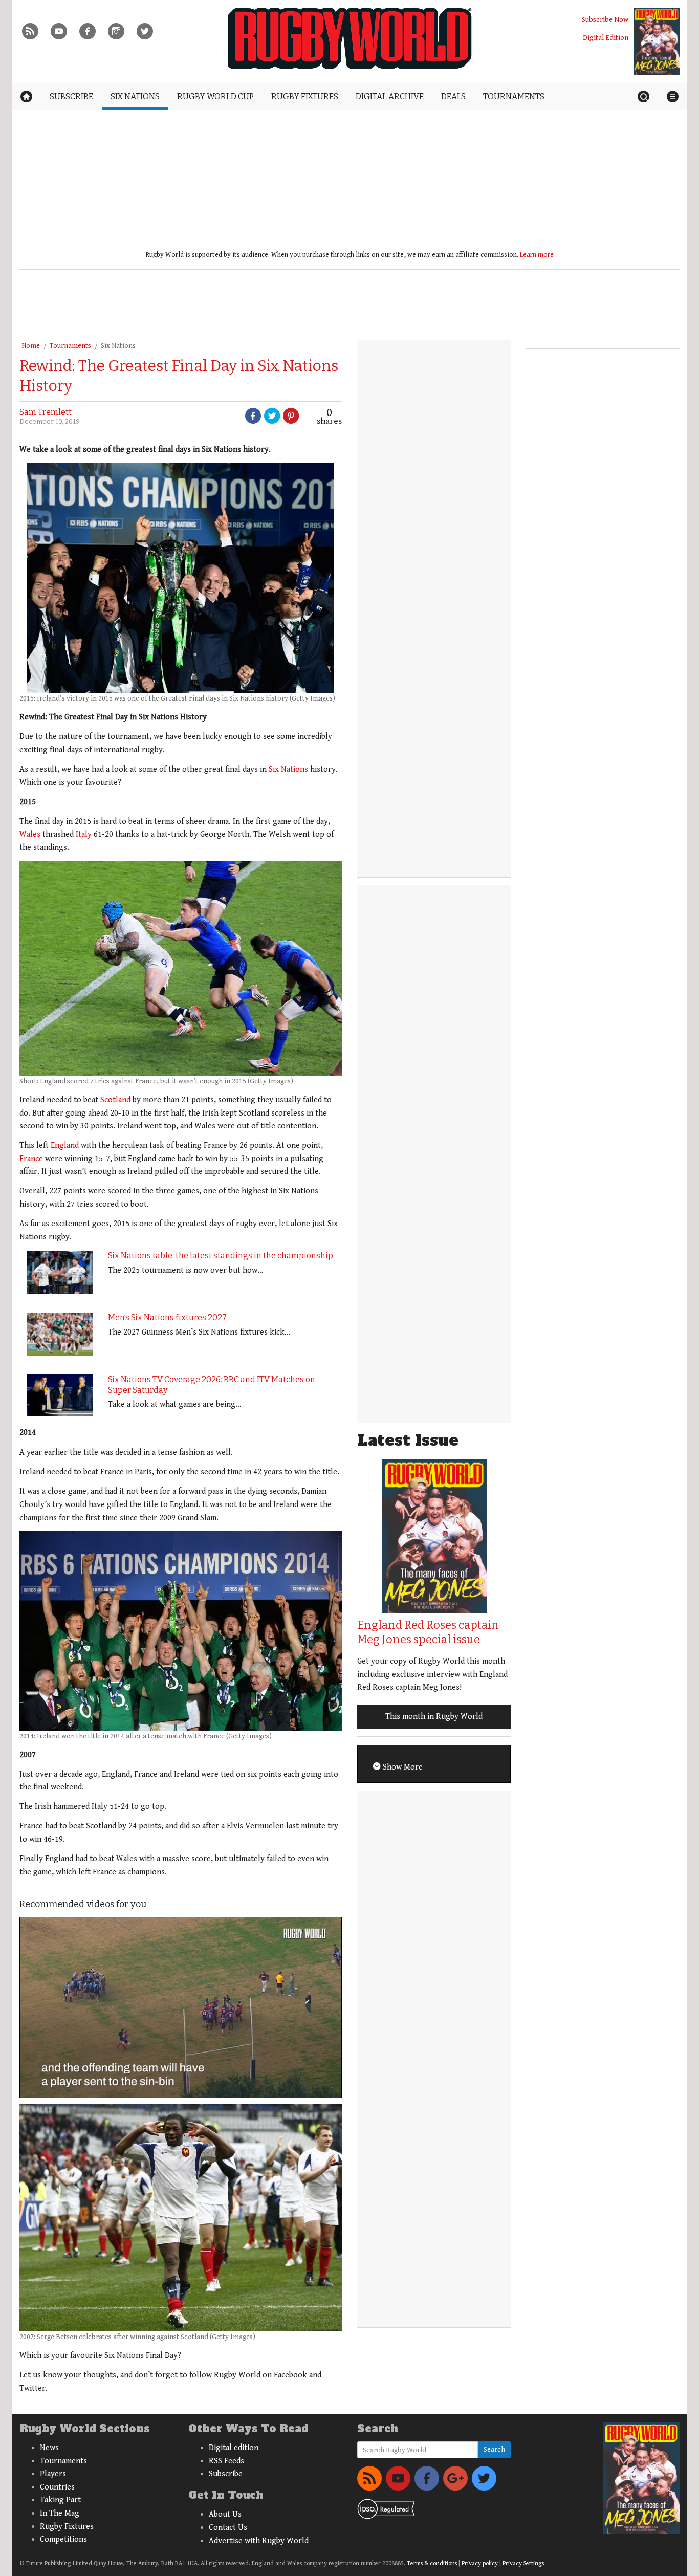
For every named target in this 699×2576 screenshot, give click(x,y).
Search (494, 2450)
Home (31, 346)
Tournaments (70, 346)
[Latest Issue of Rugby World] (657, 41)
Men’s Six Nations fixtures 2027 (167, 1317)
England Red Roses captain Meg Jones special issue (428, 1632)
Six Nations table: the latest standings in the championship (221, 1256)
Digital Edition (606, 38)
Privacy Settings (523, 2563)
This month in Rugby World (434, 1717)
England (65, 1145)
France (31, 1159)
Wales (30, 834)
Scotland (115, 1100)
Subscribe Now (605, 20)
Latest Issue (408, 1440)
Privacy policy (480, 2563)
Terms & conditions (432, 2563)
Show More (402, 1767)
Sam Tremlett (46, 412)
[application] (181, 2007)
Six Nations (118, 346)
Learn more (537, 255)
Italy (84, 834)
